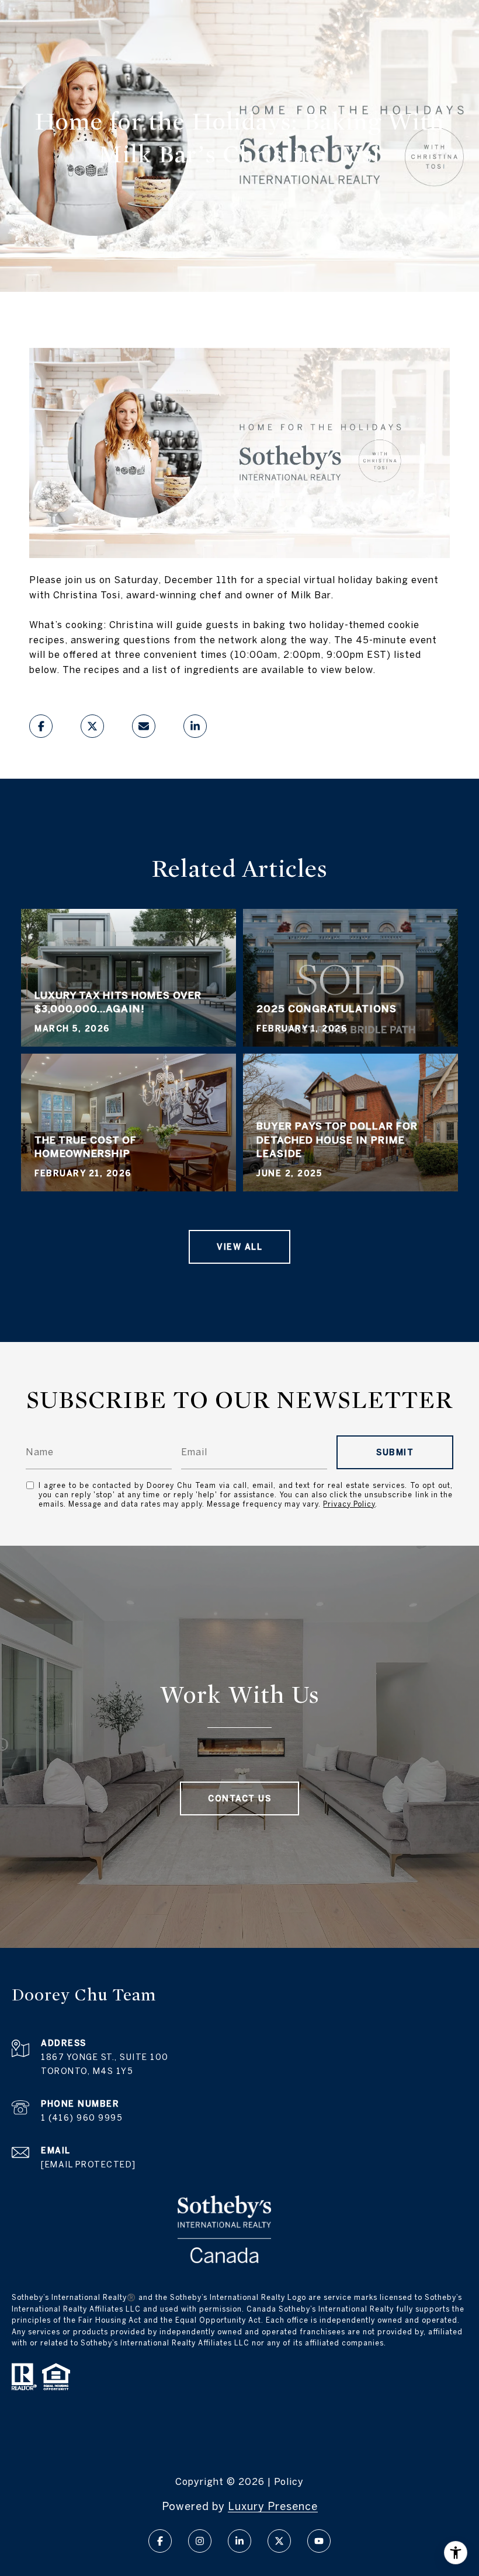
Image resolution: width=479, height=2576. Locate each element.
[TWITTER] (279, 2541)
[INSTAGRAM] (200, 2541)
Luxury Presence (273, 2506)
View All (239, 1247)
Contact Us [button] (239, 1798)
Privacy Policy (349, 1504)
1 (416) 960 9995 (82, 2118)
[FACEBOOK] (160, 2541)
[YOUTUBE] (319, 2541)
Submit (395, 1452)
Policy (289, 2481)
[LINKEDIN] (239, 2541)
